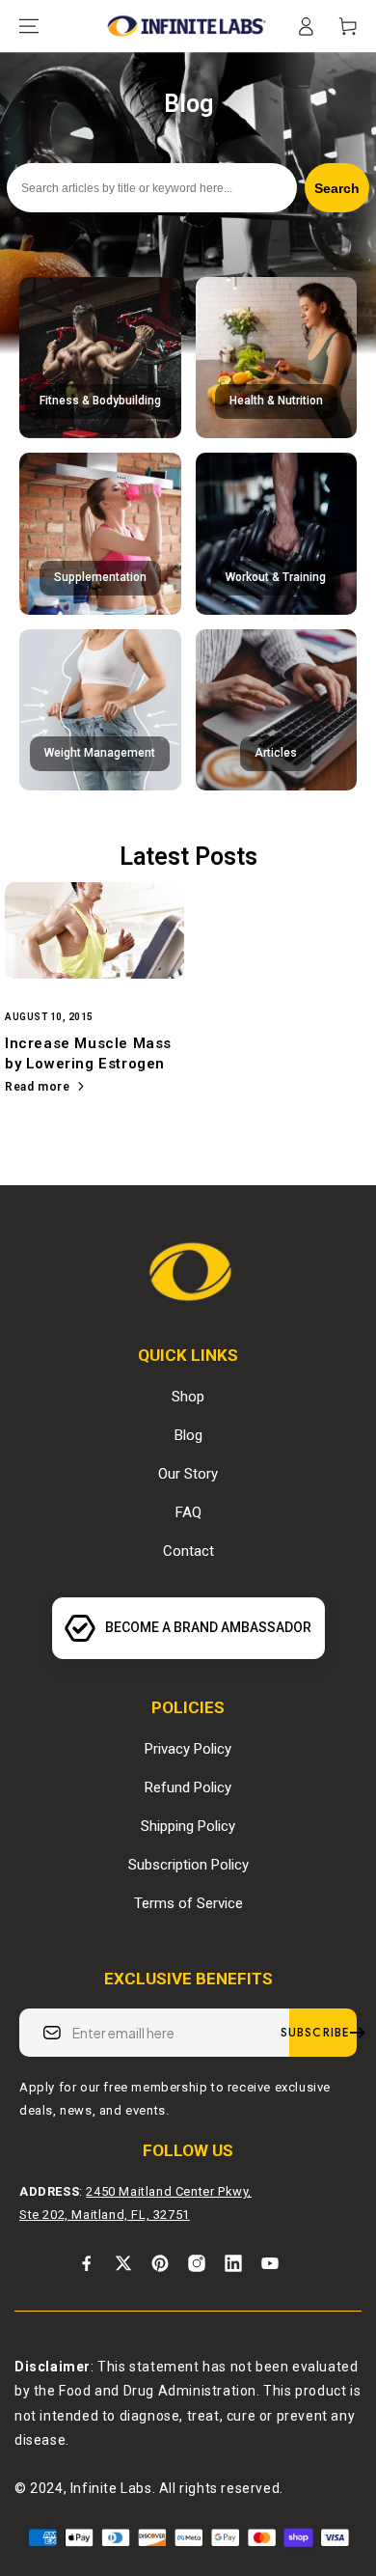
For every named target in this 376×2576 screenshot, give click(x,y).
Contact (188, 1551)
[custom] (87, 2263)
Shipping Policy (188, 1826)
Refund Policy (188, 1787)
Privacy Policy (188, 1749)
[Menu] (29, 26)
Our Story (188, 1474)
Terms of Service (188, 1903)
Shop (188, 1397)
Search (337, 188)
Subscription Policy (188, 1865)
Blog (188, 1435)
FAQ (188, 1512)
